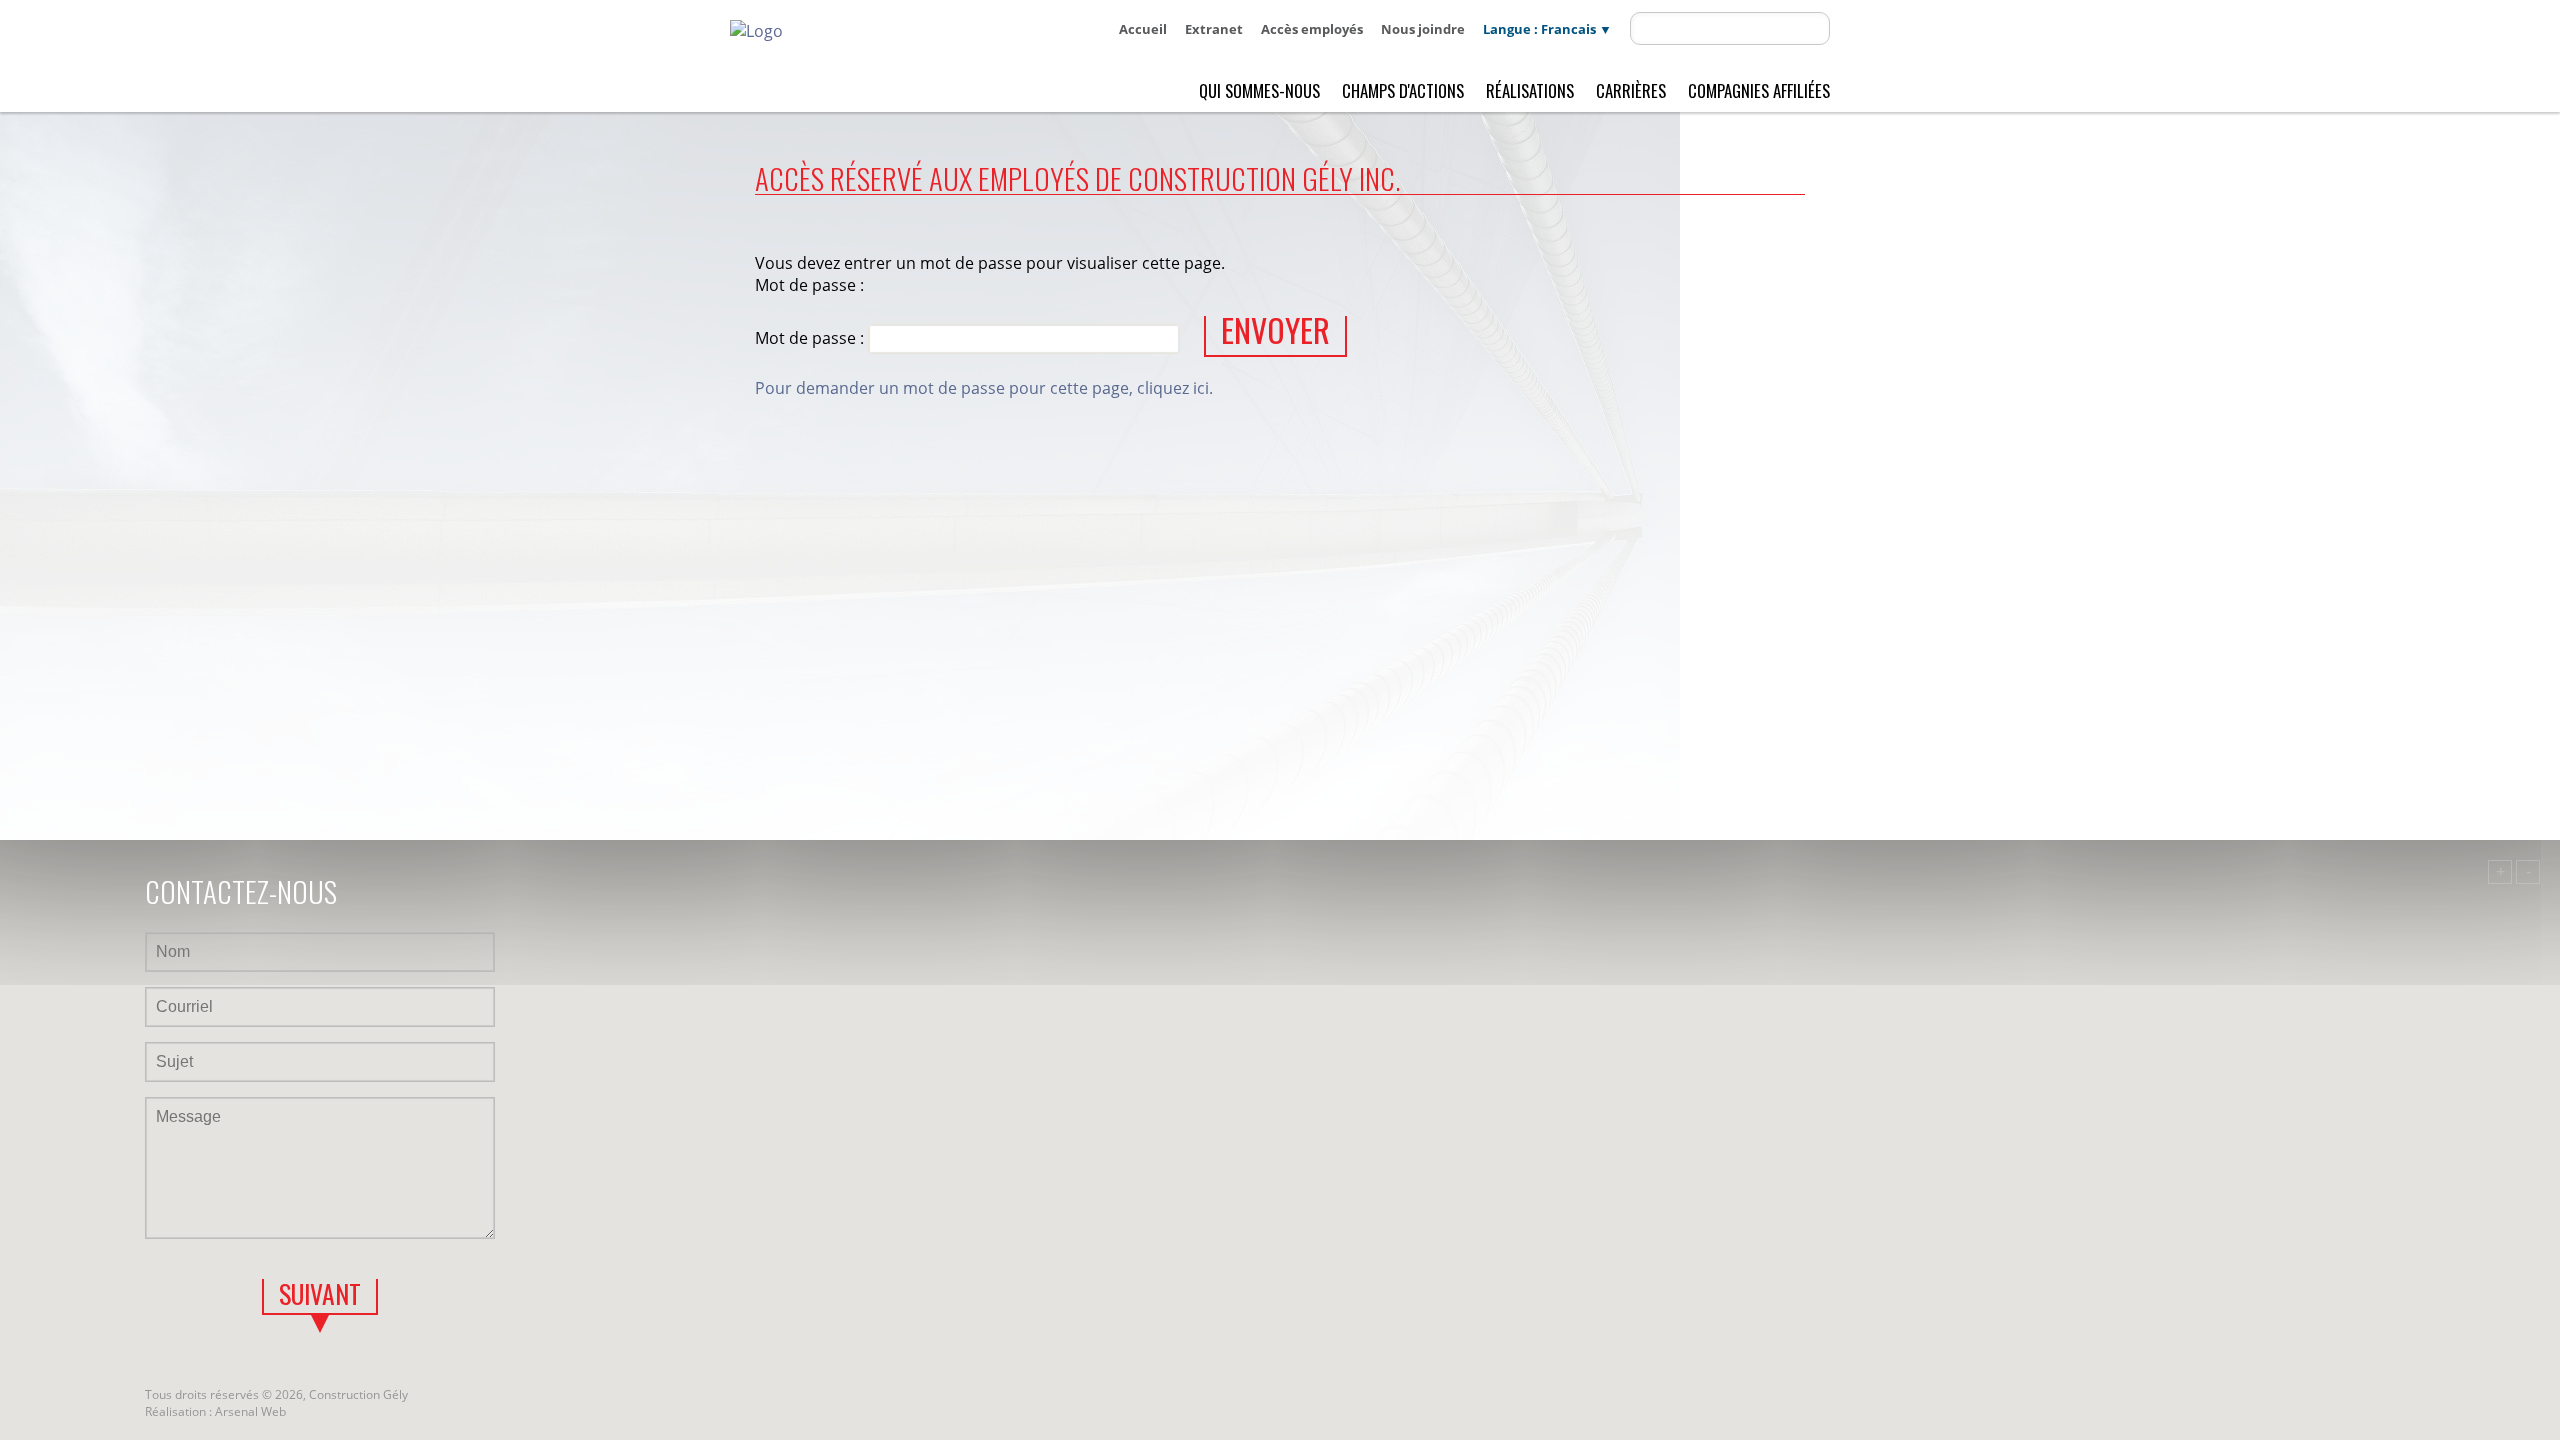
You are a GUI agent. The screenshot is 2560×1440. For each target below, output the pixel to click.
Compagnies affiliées (1759, 90)
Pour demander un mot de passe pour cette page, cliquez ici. (984, 388)
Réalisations (1530, 90)
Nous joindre (1423, 29)
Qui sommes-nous (1259, 90)
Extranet (1214, 29)
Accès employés (1312, 29)
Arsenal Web (250, 1411)
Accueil (1143, 29)
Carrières (1631, 90)
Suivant (320, 1295)
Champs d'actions (1403, 90)
